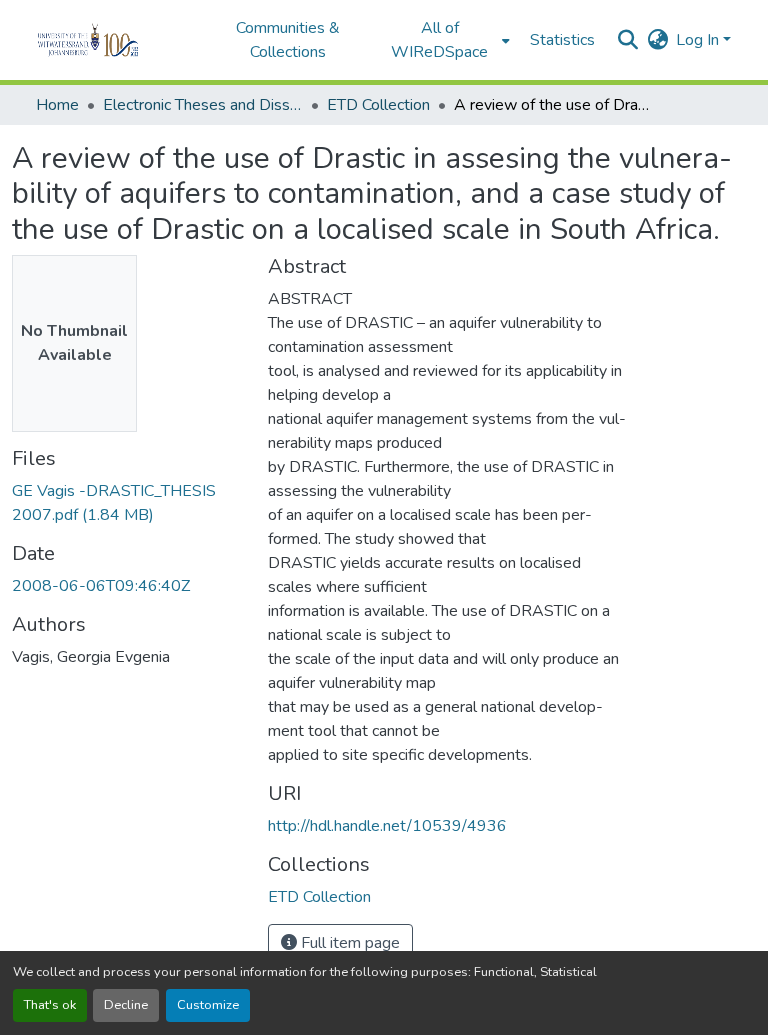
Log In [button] (699, 40)
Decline (126, 1005)
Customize (208, 1005)
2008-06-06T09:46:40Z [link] (101, 586)
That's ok (50, 1005)
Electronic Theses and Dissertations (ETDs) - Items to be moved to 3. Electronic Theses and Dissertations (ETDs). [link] (203, 105)
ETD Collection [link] (378, 105)
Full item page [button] (348, 943)
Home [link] (57, 105)
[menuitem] (446, 40)
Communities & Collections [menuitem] (288, 40)
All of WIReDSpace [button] (439, 40)
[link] (128, 503)
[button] (115, 40)
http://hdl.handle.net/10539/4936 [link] (387, 826)
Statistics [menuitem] (562, 40)
